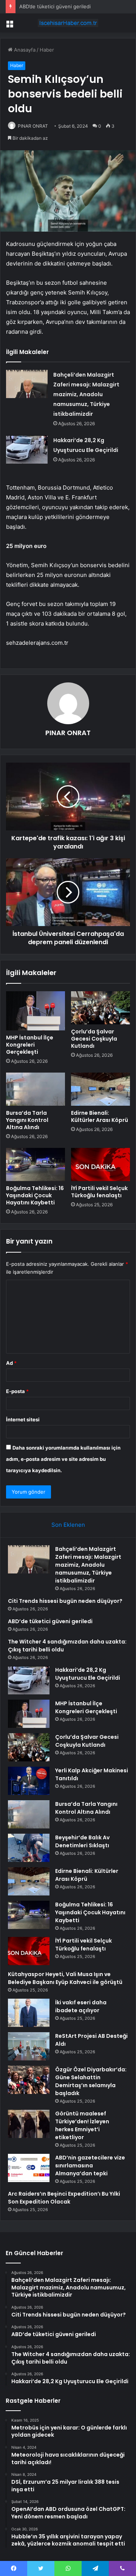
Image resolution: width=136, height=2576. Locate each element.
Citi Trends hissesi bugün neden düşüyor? (65, 1601)
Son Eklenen (68, 1525)
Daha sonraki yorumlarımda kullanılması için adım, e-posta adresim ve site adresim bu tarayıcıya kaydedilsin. (63, 1459)
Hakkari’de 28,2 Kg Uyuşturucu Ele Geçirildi (88, 1674)
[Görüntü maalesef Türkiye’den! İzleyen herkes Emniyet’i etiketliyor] (29, 2124)
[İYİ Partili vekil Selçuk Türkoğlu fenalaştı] (100, 1164)
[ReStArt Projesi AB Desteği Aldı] (29, 2046)
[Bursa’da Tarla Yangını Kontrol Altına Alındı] (36, 1089)
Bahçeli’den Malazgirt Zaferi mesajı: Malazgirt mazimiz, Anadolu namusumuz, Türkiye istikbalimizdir (86, 394)
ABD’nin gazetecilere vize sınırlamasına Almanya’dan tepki (90, 2165)
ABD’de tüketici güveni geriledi (55, 6)
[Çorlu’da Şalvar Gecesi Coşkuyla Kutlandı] (100, 1008)
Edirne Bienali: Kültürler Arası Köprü (100, 1116)
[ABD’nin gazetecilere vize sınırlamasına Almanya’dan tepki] (29, 2168)
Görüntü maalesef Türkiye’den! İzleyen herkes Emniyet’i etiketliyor (82, 2125)
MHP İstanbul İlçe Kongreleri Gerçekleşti (30, 1045)
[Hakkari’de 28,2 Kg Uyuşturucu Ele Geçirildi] (27, 449)
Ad (11, 1363)
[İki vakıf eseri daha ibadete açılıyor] (29, 2013)
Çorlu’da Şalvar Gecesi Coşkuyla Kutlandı (94, 1039)
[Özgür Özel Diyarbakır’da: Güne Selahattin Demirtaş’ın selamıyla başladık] (29, 2080)
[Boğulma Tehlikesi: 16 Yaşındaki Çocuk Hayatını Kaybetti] (36, 1164)
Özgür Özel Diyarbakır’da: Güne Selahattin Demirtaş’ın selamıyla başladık (91, 2081)
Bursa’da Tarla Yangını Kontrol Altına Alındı (27, 1120)
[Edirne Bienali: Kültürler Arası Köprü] (100, 1089)
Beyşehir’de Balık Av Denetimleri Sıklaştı (82, 1841)
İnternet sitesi (23, 1419)
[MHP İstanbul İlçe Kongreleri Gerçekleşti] (36, 1011)
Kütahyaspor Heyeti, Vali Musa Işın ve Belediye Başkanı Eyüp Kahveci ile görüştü (65, 1978)
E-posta (17, 1391)
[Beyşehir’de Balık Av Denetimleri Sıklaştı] (29, 1848)
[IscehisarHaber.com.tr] (68, 23)
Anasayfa (24, 50)
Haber (47, 50)
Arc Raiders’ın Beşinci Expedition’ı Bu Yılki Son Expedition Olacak (64, 2198)
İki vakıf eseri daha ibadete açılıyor (81, 2006)
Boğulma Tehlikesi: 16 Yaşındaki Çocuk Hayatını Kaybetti (35, 1195)
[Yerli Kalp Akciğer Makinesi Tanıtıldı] (29, 1781)
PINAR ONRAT (33, 126)
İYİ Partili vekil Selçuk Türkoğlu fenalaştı (99, 1192)
